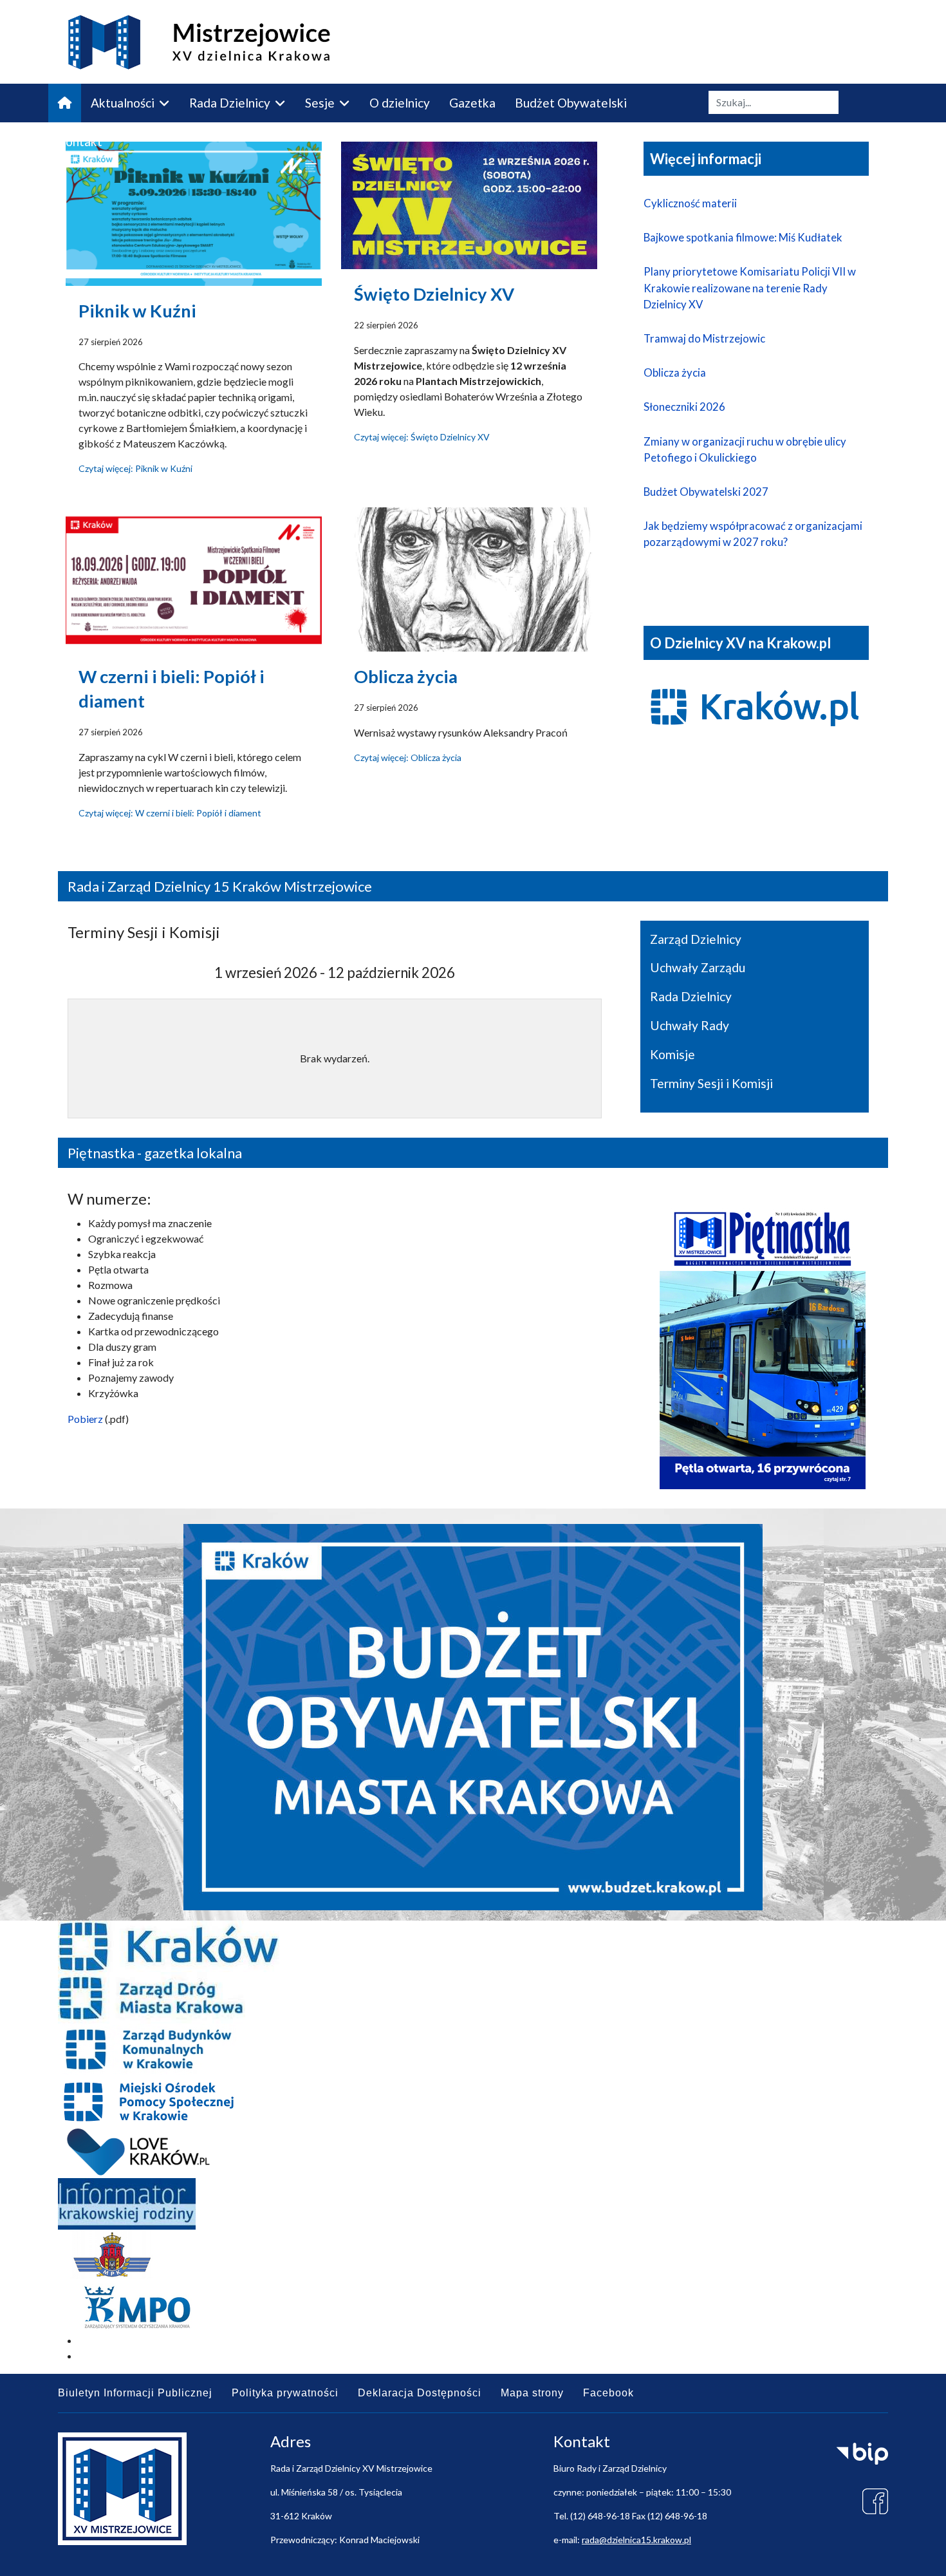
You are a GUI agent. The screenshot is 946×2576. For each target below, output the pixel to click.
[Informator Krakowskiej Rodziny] (473, 2204)
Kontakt (80, 141)
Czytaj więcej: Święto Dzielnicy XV (422, 437)
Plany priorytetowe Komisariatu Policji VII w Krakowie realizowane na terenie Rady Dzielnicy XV (750, 287)
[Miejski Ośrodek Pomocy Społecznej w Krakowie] (473, 2101)
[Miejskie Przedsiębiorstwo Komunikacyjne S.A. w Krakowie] (473, 2255)
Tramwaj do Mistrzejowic (704, 338)
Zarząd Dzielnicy (696, 939)
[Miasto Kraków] (473, 1946)
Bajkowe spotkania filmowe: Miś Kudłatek (743, 237)
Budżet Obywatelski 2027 (706, 492)
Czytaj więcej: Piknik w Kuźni (135, 468)
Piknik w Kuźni (137, 311)
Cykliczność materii (690, 203)
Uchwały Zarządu (698, 967)
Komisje (672, 1054)
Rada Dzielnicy (230, 103)
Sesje (320, 103)
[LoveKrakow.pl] (473, 2152)
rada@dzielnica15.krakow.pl (636, 2540)
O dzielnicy (400, 103)
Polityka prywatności (285, 2393)
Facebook (608, 2393)
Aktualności (123, 103)
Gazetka (472, 103)
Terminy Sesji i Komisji (711, 1083)
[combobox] (774, 102)
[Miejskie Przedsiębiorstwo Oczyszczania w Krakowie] (473, 2307)
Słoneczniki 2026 (684, 407)
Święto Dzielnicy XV (434, 294)
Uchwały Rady (690, 1025)
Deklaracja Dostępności (420, 2393)
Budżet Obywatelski (571, 103)
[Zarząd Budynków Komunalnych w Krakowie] (473, 2049)
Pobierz (85, 1419)
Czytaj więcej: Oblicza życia (408, 757)
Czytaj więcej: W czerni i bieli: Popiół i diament (170, 813)
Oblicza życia (406, 676)
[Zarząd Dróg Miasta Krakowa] (473, 1998)
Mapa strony (532, 2393)
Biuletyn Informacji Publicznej (135, 2393)
